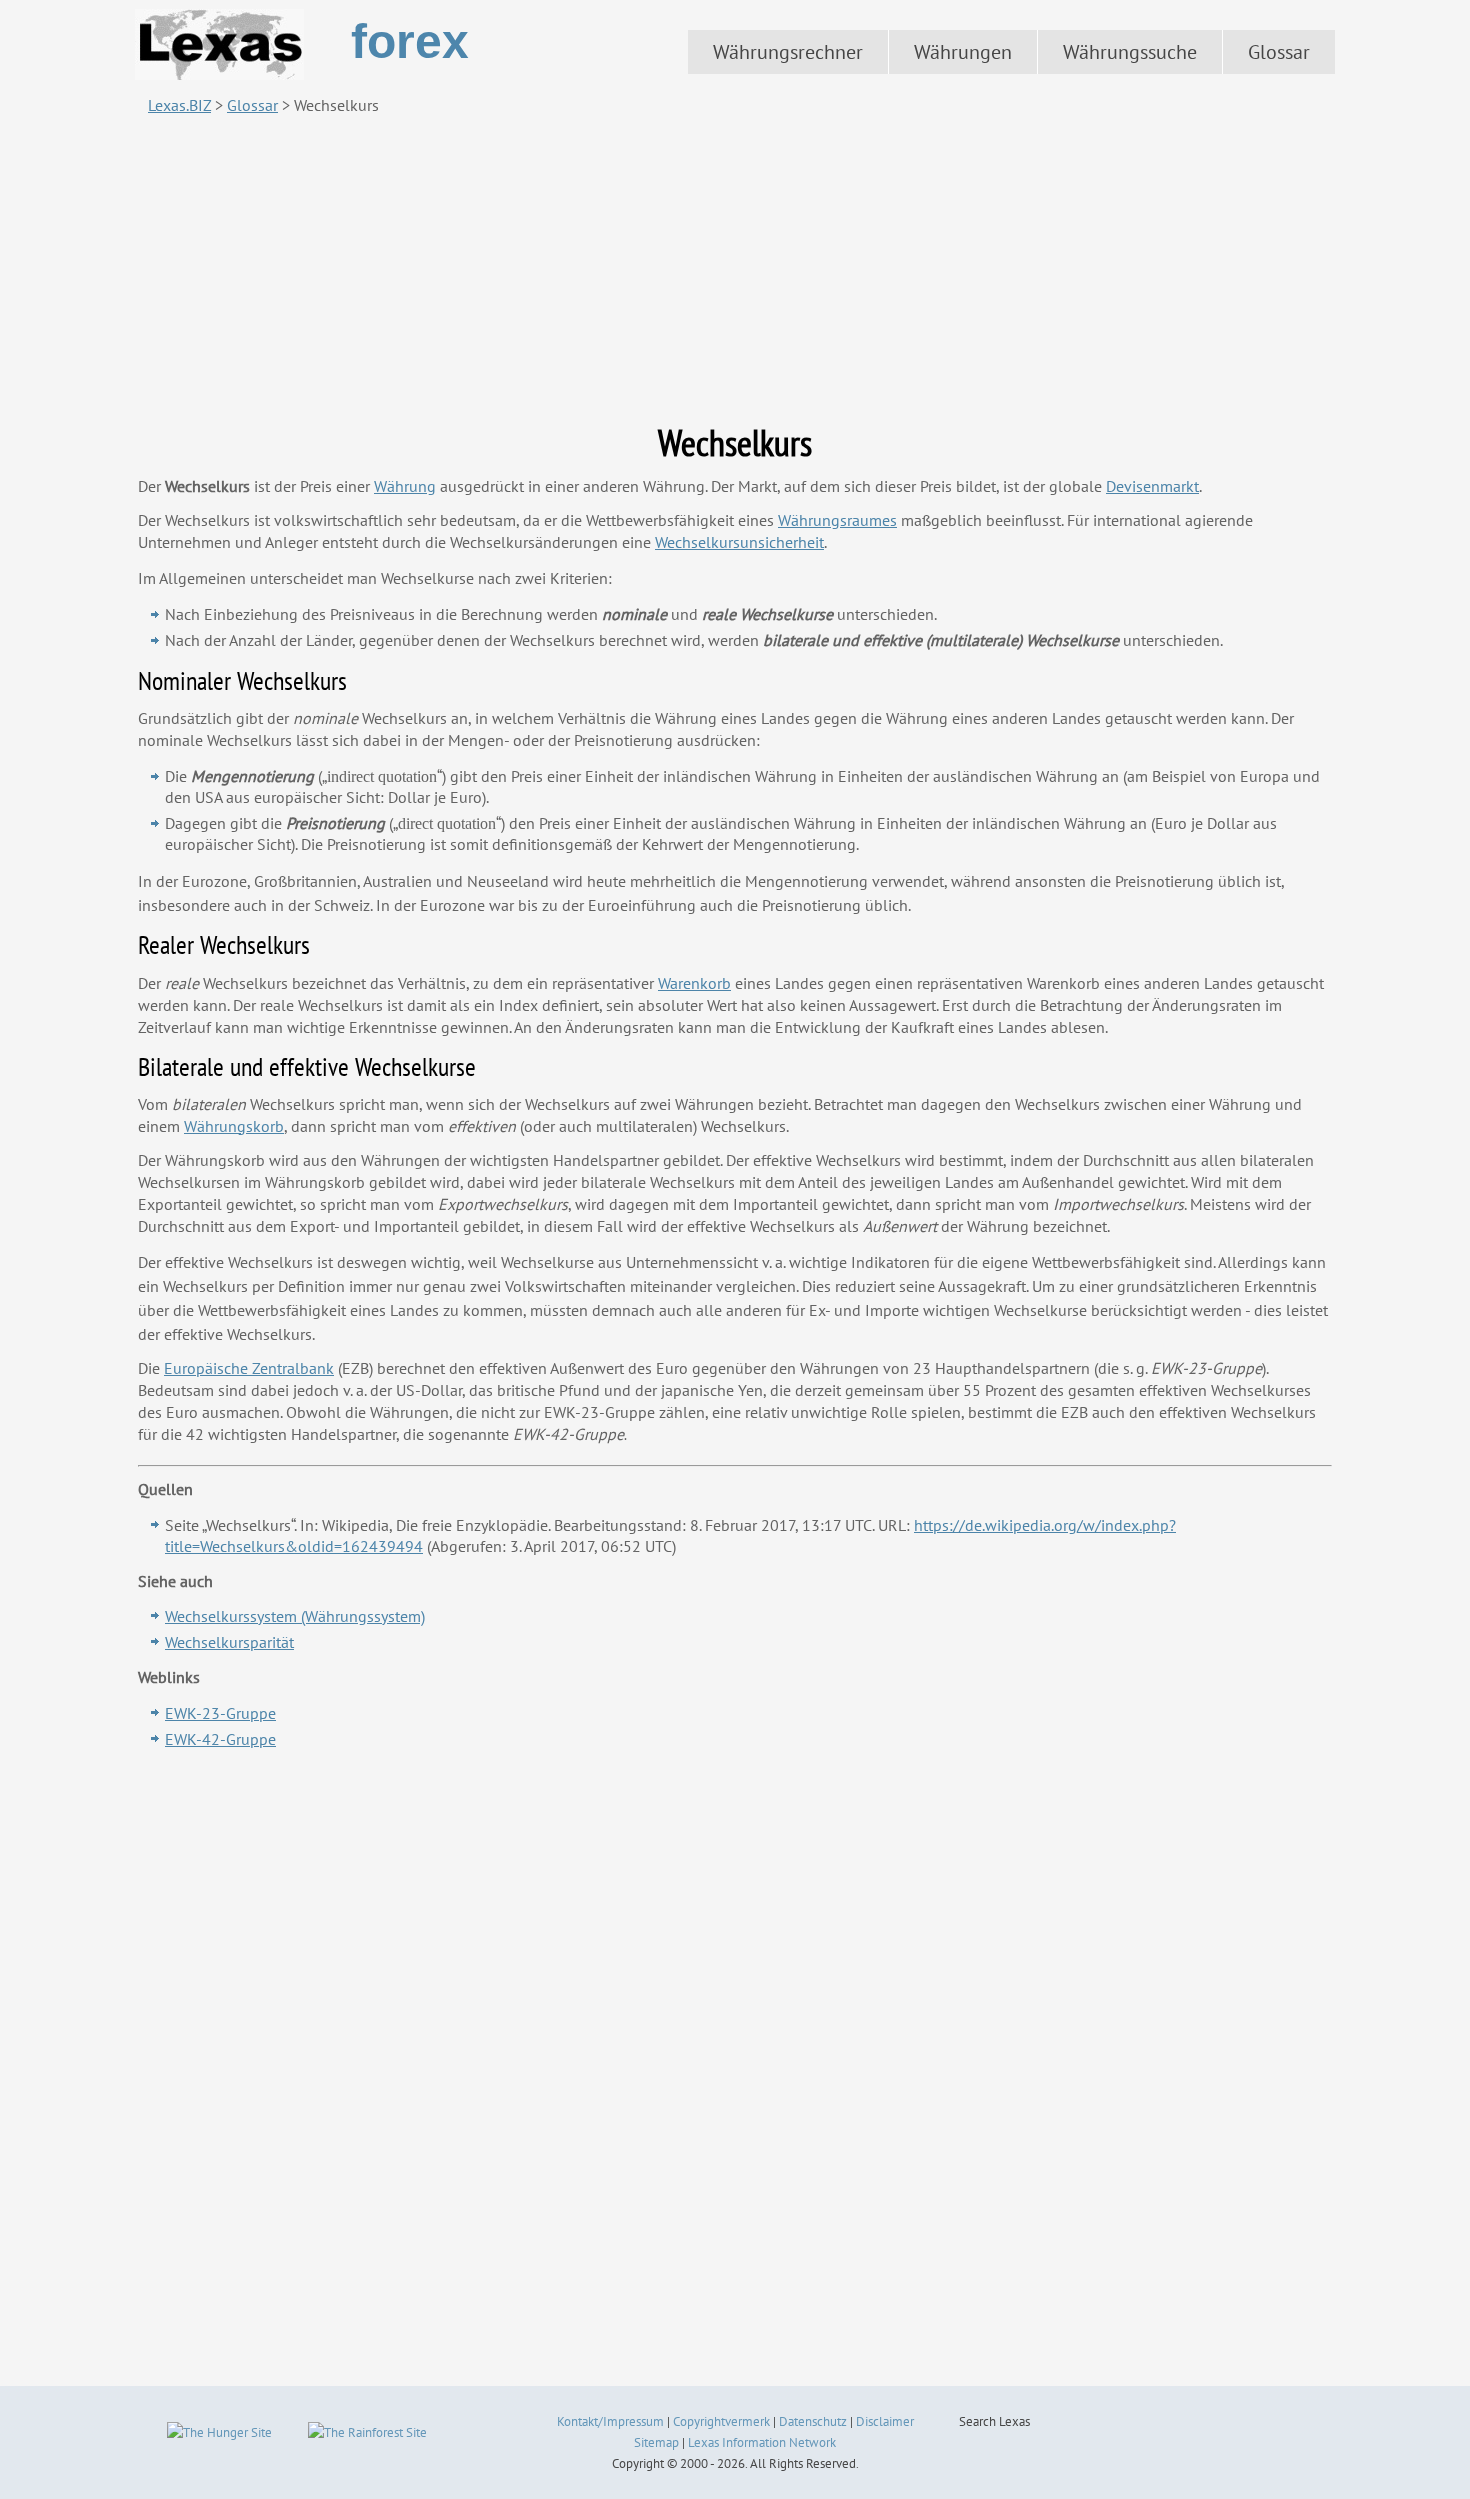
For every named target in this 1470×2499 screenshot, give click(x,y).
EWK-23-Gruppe (220, 1713)
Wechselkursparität (229, 1642)
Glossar (1279, 52)
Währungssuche (1130, 52)
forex (410, 41)
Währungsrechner (788, 52)
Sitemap (656, 2442)
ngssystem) (295, 1616)
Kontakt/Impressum (610, 2421)
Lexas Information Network (762, 2442)
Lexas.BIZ (179, 105)
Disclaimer (885, 2421)
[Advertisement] (735, 269)
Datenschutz (813, 2421)
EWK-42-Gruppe (220, 1739)
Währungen (963, 52)
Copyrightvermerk (721, 2421)
